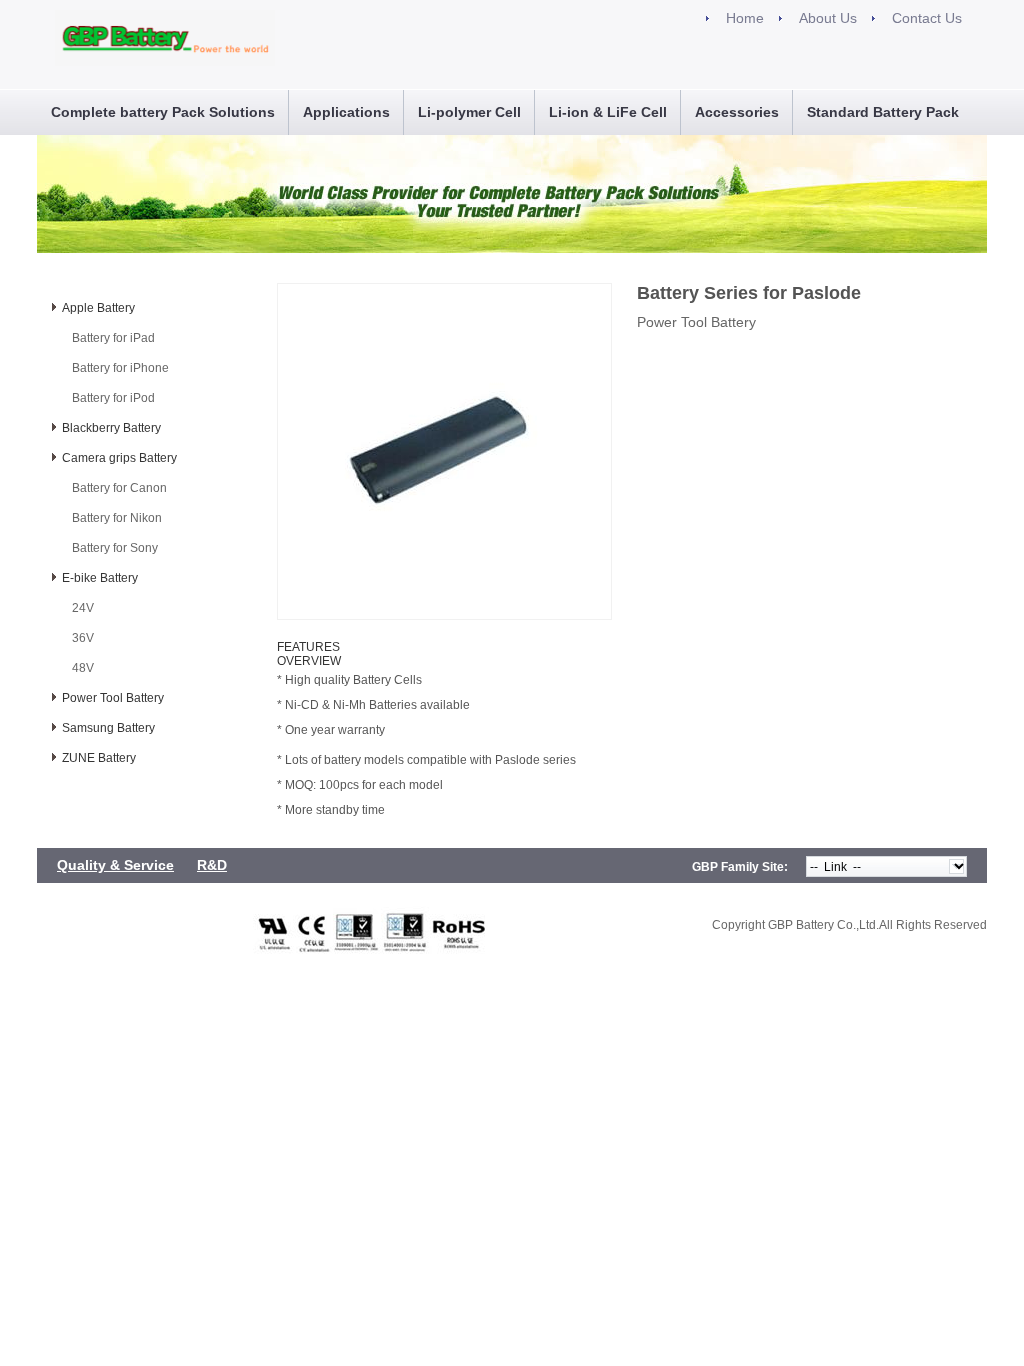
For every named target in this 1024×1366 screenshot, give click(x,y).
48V (83, 668)
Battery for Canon (119, 488)
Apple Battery (98, 308)
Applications (346, 112)
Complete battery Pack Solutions (163, 112)
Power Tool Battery (113, 698)
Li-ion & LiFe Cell (608, 112)
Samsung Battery (108, 728)
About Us (828, 18)
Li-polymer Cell (469, 112)
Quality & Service (115, 865)
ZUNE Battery (99, 758)
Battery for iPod (113, 398)
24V (83, 608)
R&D (212, 865)
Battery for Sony (115, 548)
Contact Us (927, 18)
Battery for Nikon (117, 518)
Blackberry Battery (111, 428)
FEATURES (308, 647)
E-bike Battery (100, 578)
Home (745, 18)
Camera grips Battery (119, 458)
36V (83, 638)
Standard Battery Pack (883, 112)
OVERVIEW (309, 661)
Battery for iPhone (120, 368)
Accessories (737, 112)
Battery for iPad (113, 338)
